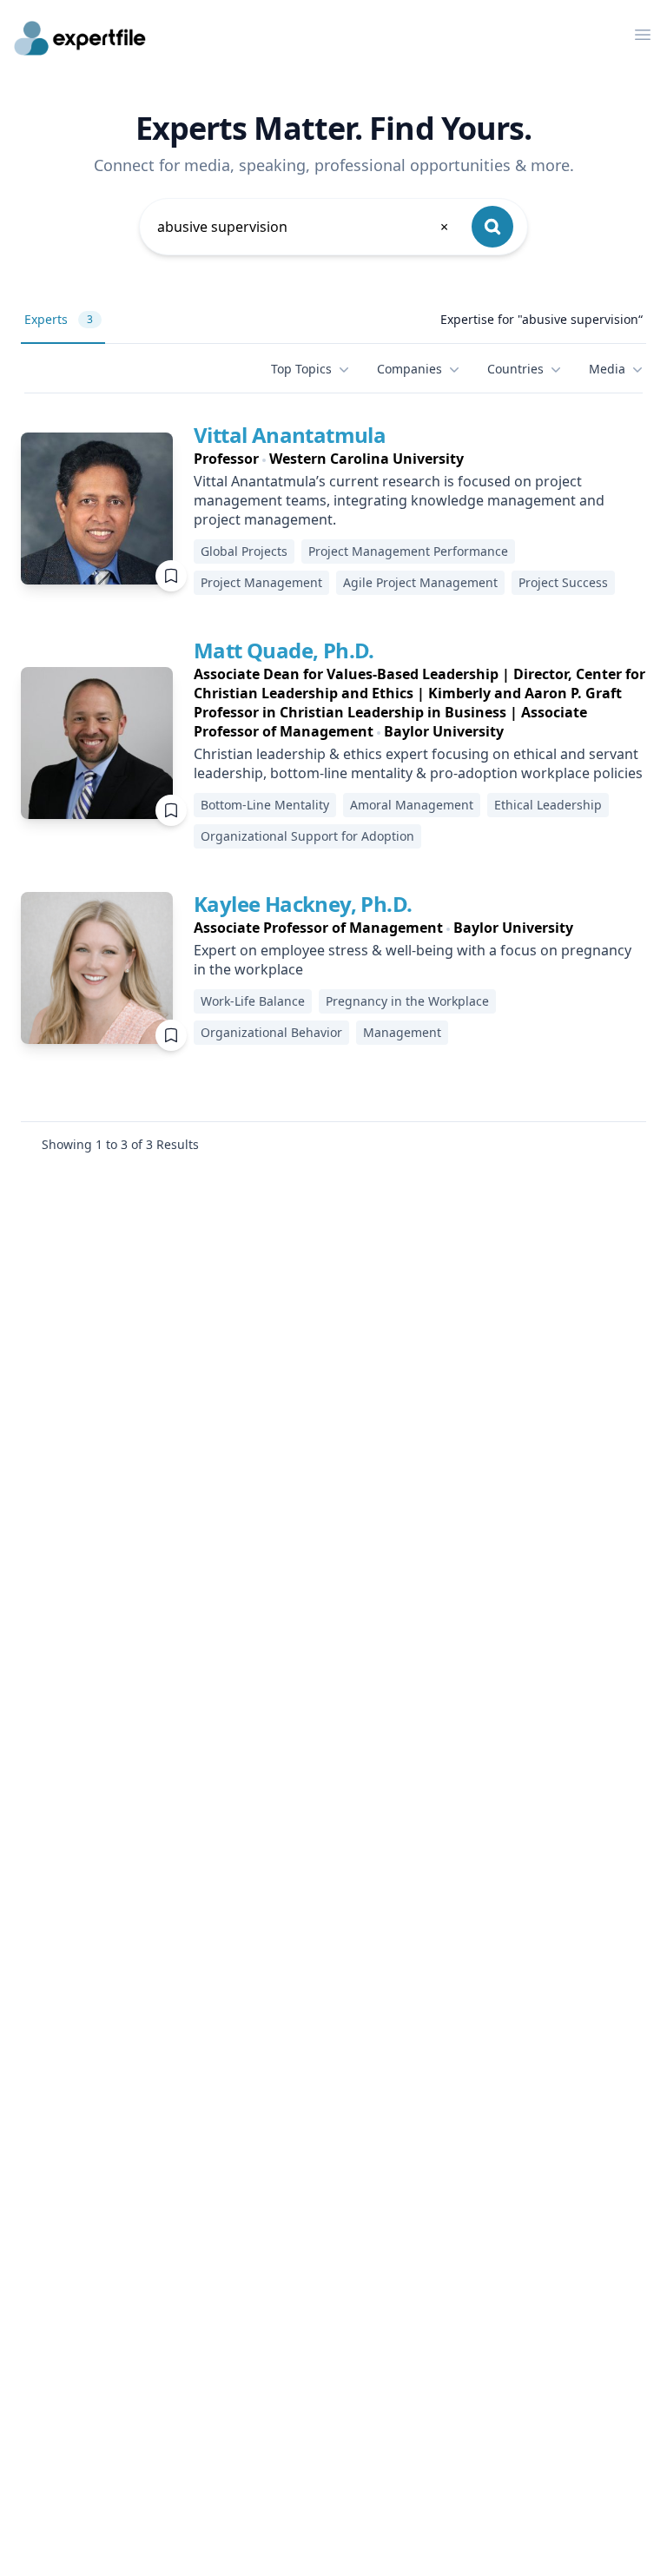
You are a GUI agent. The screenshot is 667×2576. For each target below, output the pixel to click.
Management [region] (402, 1032)
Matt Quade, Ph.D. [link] (284, 650)
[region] (420, 459)
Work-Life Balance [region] (253, 1001)
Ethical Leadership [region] (548, 805)
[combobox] (304, 227)
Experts (59, 319)
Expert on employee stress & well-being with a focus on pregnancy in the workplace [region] (413, 960)
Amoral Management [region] (412, 805)
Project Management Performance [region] (408, 551)
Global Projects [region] (244, 551)
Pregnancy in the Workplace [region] (407, 1001)
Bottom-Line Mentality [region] (265, 805)
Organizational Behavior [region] (271, 1032)
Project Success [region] (563, 582)
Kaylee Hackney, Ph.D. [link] (303, 904)
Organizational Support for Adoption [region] (307, 836)
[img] (97, 509)
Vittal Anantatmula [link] (290, 435)
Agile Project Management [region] (420, 582)
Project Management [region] (261, 582)
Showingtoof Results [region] (120, 1144)
